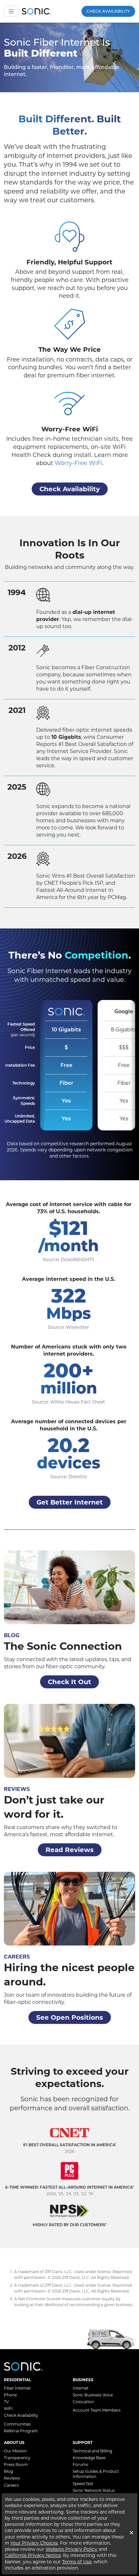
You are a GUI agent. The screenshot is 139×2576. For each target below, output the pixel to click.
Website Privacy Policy (71, 2549)
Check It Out (69, 1682)
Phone (10, 2395)
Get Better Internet (70, 1502)
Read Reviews (70, 1850)
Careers (11, 2485)
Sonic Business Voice (93, 2395)
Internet (81, 2388)
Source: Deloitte (69, 1477)
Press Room (16, 2465)
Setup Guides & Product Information (96, 2474)
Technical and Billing (92, 2451)
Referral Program (21, 2431)
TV (6, 2402)
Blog (8, 2471)
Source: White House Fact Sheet (69, 1402)
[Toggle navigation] (11, 11)
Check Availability (108, 11)
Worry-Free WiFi (78, 463)
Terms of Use (77, 2562)
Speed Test (83, 2484)
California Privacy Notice (33, 2555)
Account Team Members (97, 2410)
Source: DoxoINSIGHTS (69, 1260)
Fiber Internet (17, 2388)
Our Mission (15, 2451)
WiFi (8, 2409)
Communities (17, 2424)
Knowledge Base (89, 2458)
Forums (80, 2465)
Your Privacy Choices (34, 2543)
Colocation (83, 2402)
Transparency (17, 2458)
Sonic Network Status (94, 2490)
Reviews (12, 2478)
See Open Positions (70, 2017)
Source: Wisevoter (69, 1327)
